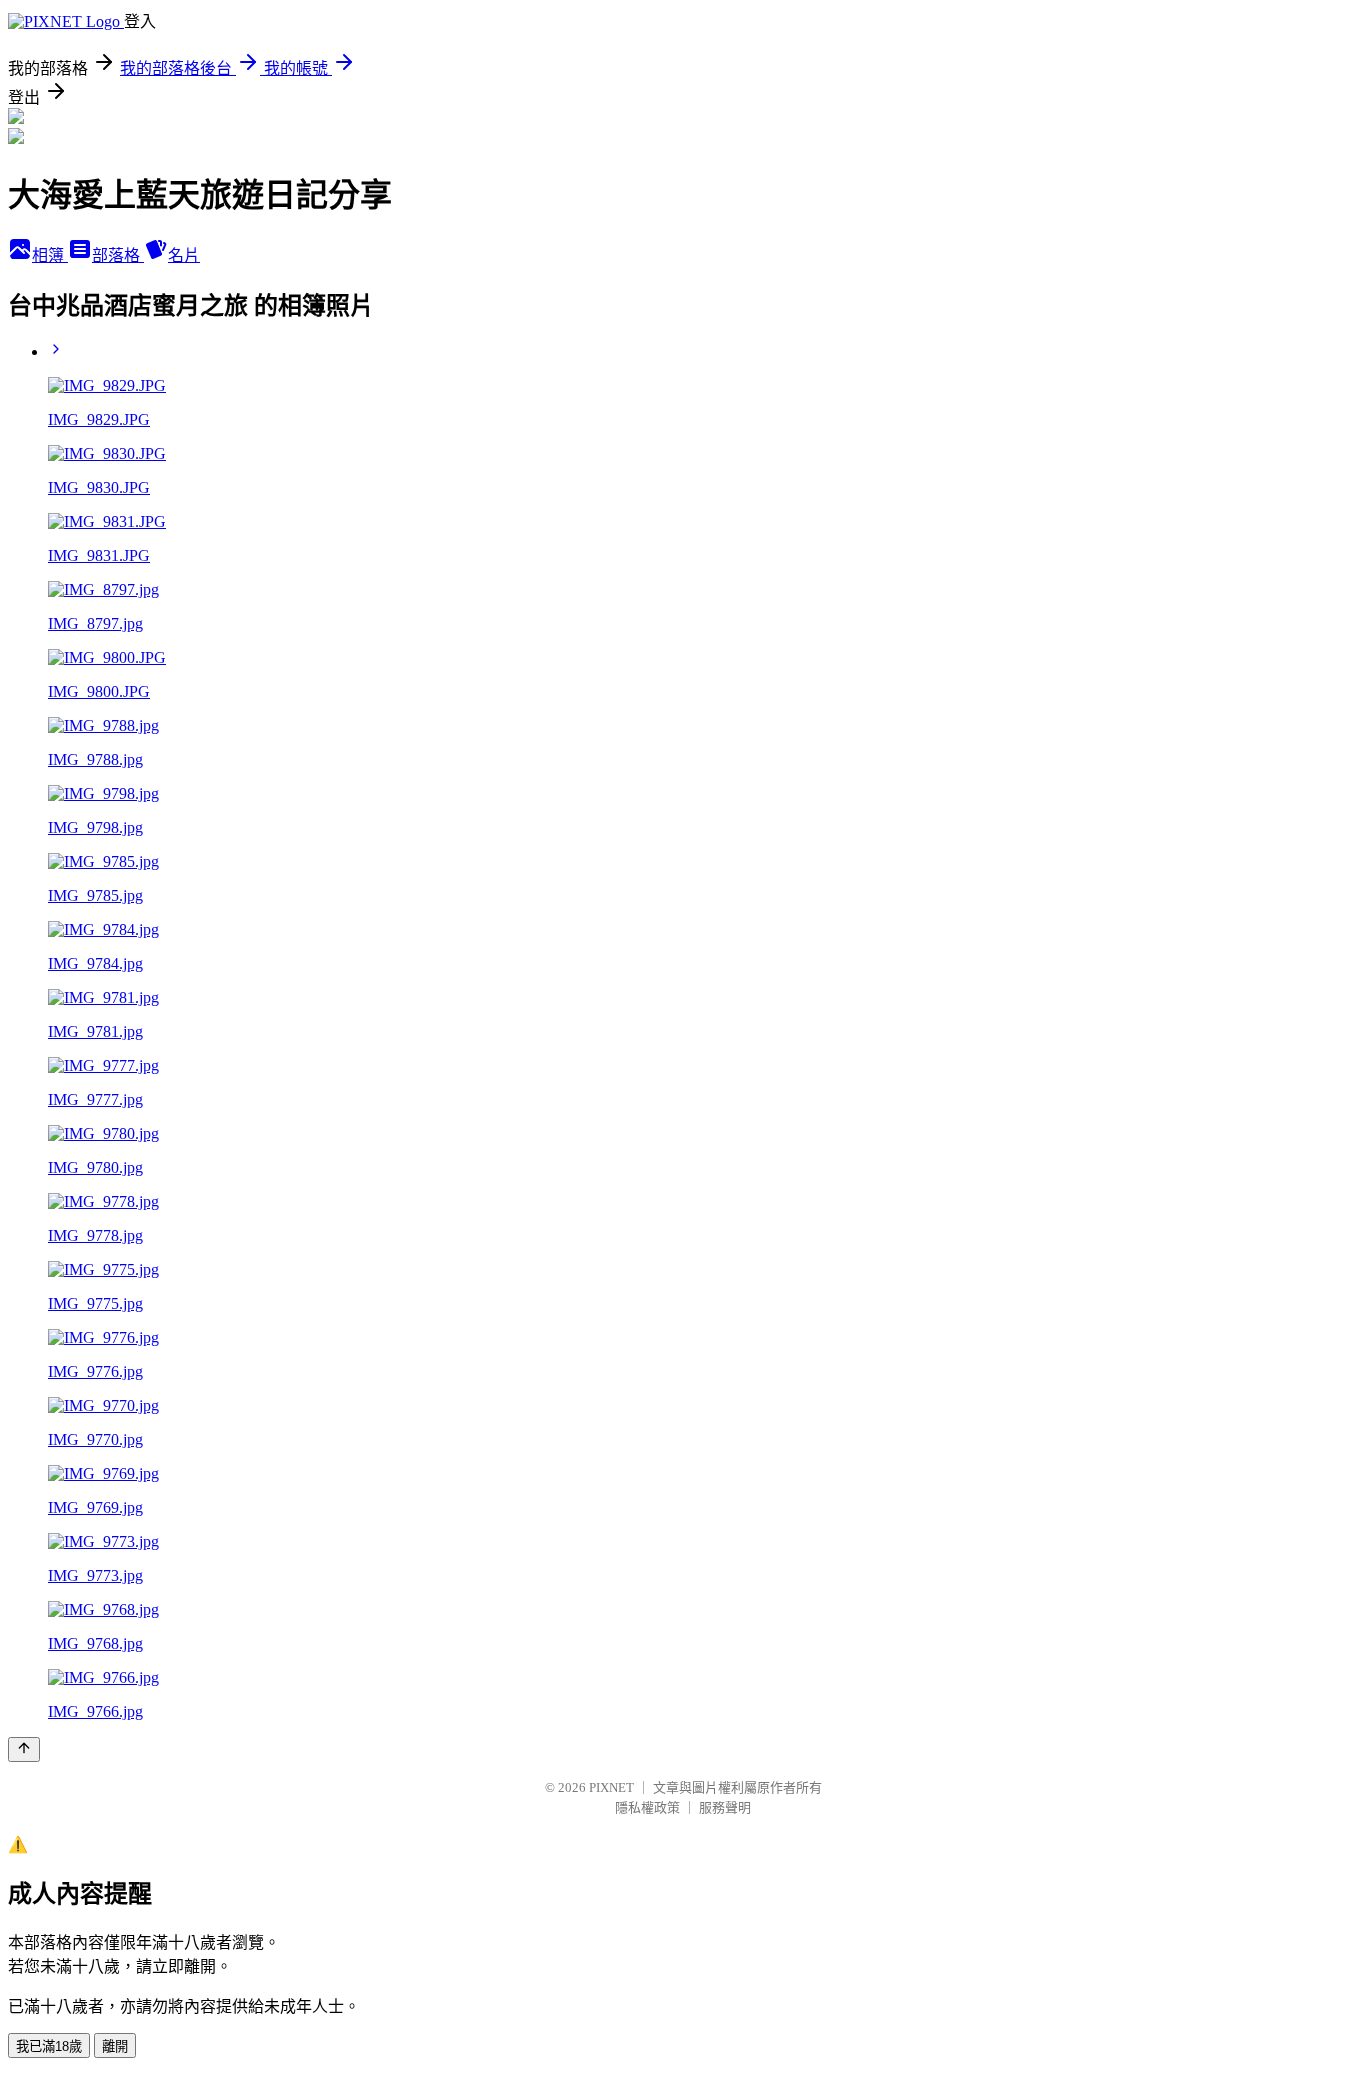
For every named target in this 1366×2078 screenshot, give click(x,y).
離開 (115, 2046)
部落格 (118, 255)
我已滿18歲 (49, 2046)
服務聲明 (725, 1807)
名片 (184, 255)
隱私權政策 (647, 1807)
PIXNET (611, 1787)
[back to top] (24, 1749)
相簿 (50, 255)
